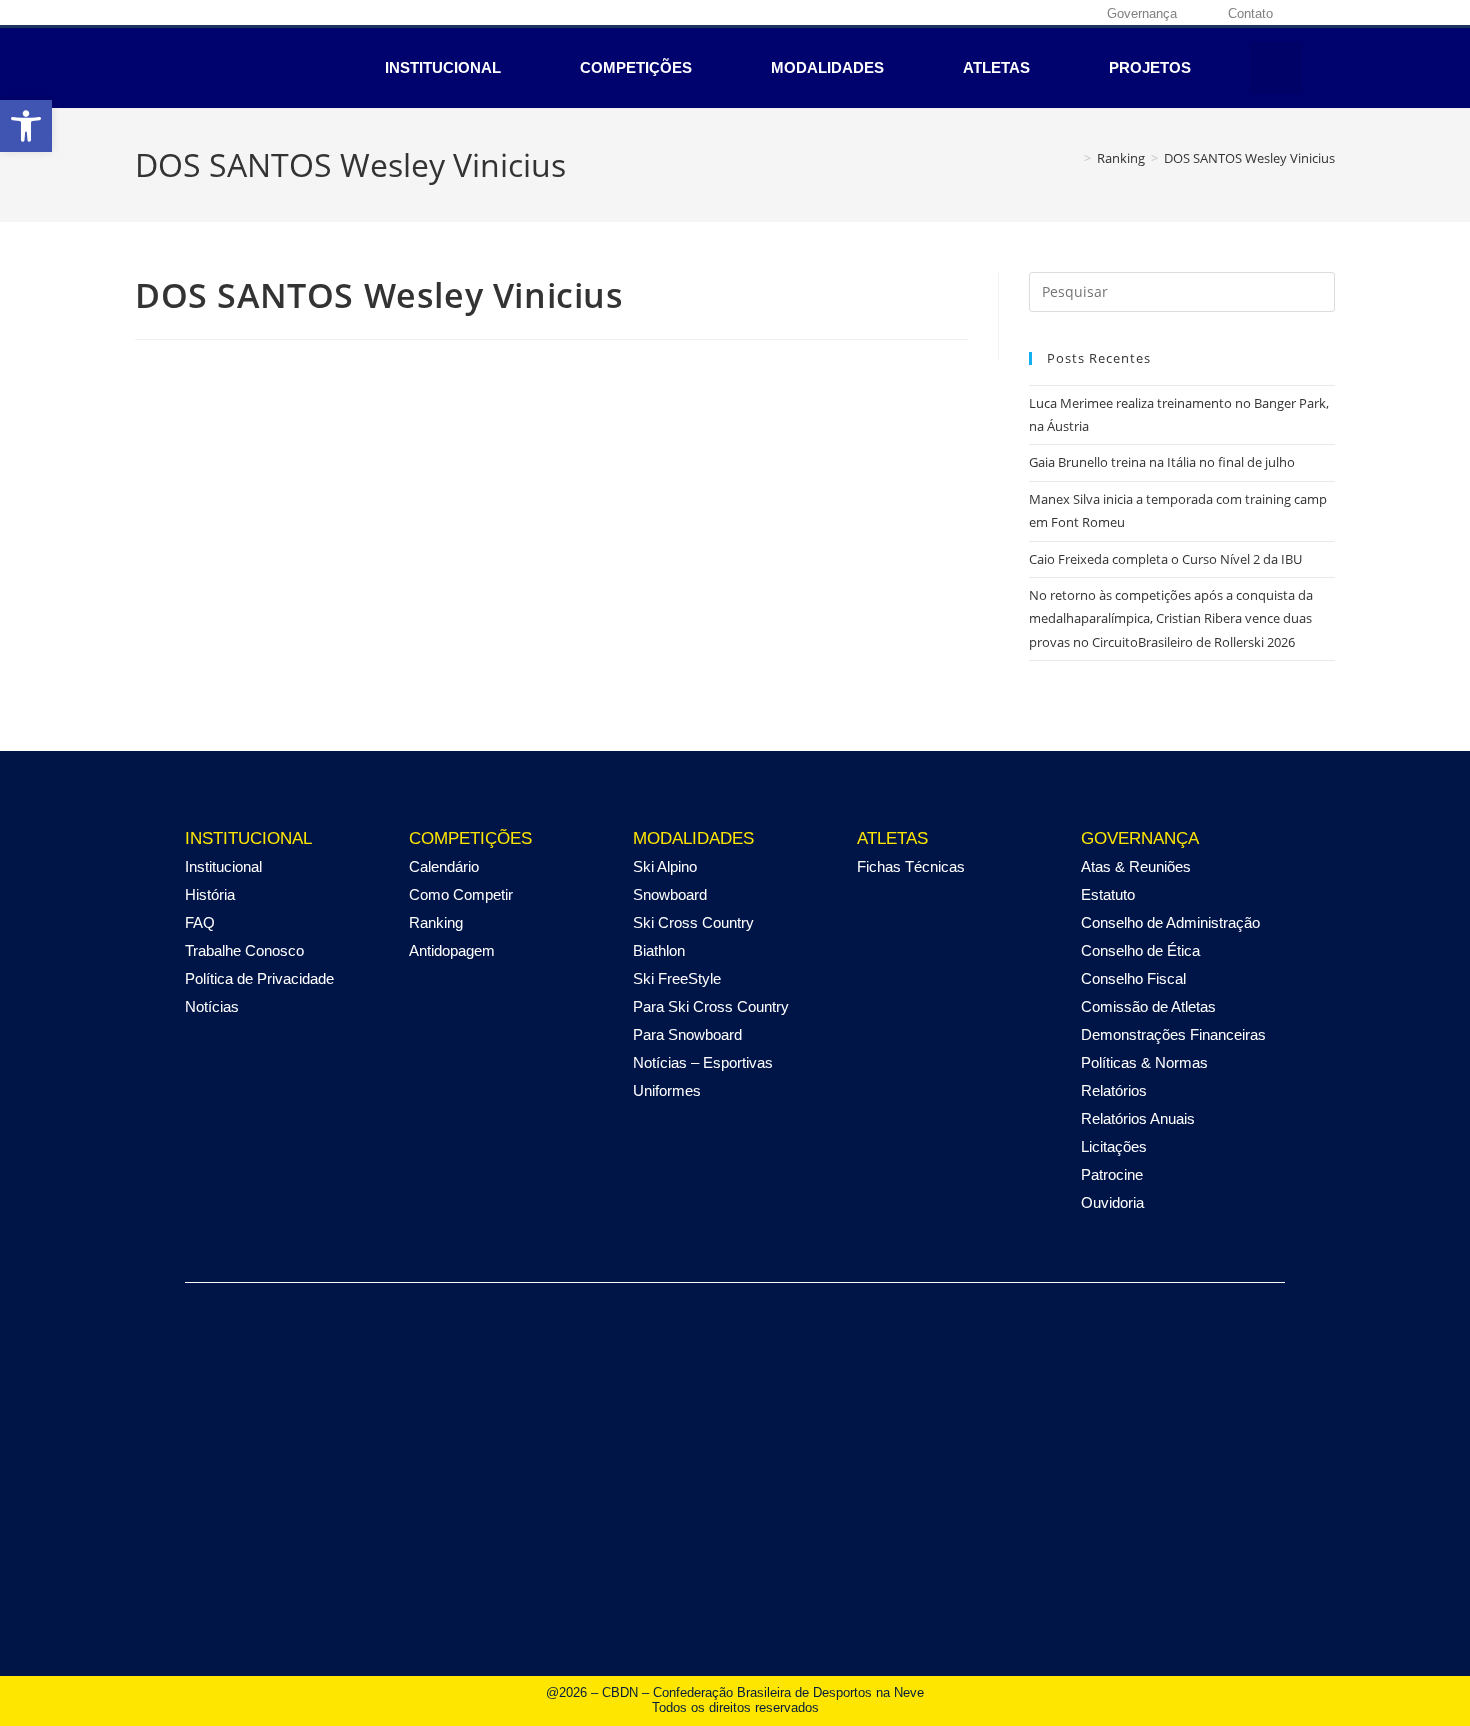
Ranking (436, 922)
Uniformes (667, 1090)
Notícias (212, 1006)
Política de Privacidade (259, 978)
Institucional (443, 67)
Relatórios (1114, 1090)
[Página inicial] (1073, 158)
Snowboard (670, 894)
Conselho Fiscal (1133, 978)
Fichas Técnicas (911, 866)
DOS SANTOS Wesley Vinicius (1249, 158)
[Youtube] (1042, 13)
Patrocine (1112, 1174)
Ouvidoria (1112, 1202)
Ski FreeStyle (677, 978)
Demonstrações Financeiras (1173, 1034)
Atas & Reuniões (1136, 866)
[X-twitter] (1011, 13)
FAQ (200, 922)
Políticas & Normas (1144, 1062)
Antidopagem (452, 950)
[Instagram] (980, 13)
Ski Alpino (665, 866)
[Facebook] (949, 13)
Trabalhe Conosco (244, 950)
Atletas (996, 67)
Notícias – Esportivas (703, 1062)
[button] (1276, 68)
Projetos (1150, 67)
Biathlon (659, 950)
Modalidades (827, 67)
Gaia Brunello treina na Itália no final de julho (1162, 462)
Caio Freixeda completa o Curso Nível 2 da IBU (1165, 559)
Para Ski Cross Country (711, 1006)
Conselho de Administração (1170, 922)
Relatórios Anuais (1138, 1118)
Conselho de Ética (1140, 950)
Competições (636, 67)
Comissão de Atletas (1148, 1006)
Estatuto (1108, 894)
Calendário (444, 866)
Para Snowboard (687, 1034)
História (210, 894)
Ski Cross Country (693, 922)
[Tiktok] (1073, 13)
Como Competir (461, 894)
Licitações (1114, 1146)
